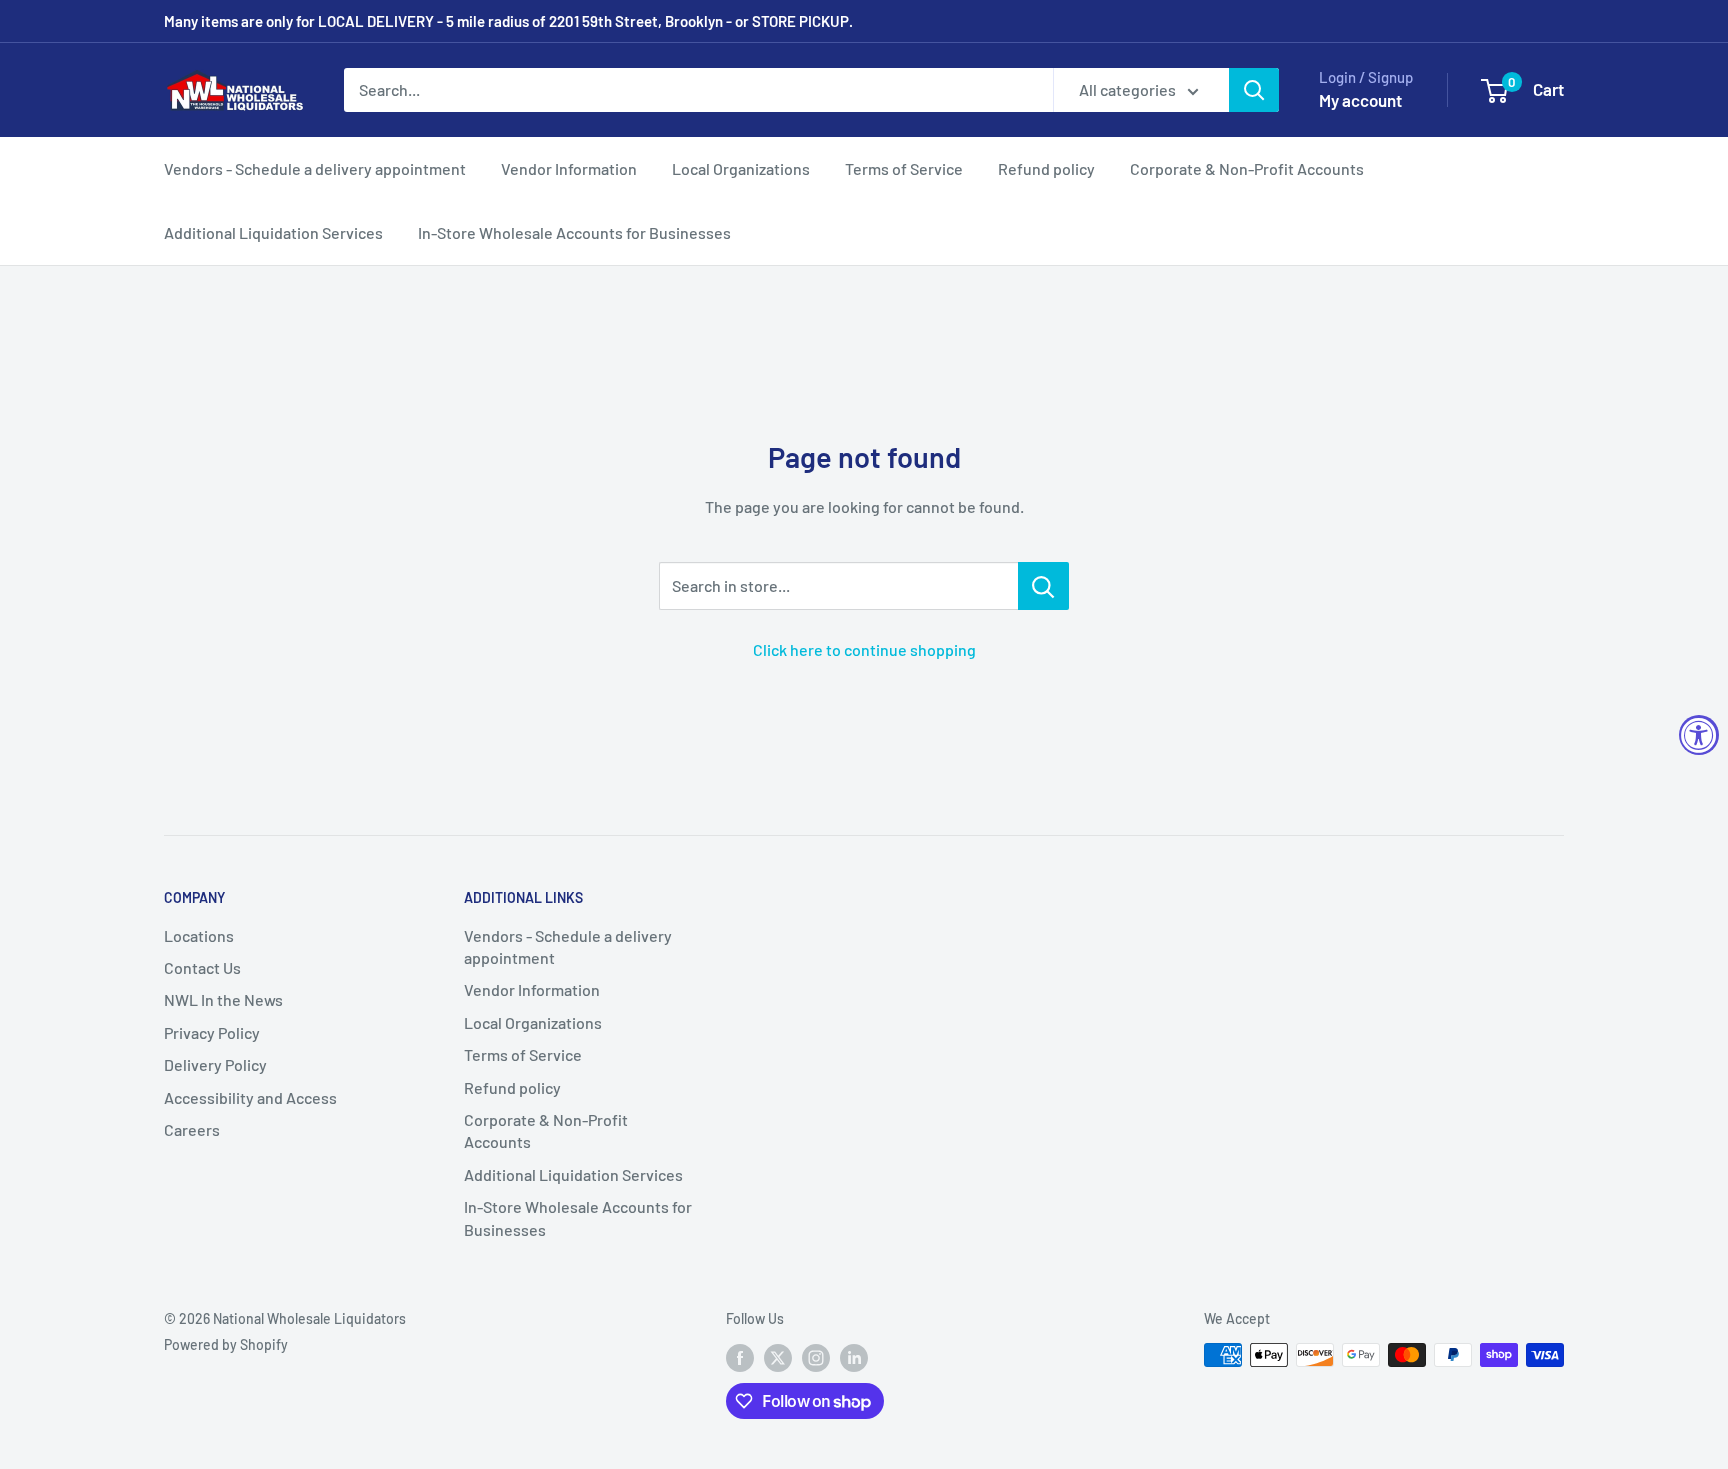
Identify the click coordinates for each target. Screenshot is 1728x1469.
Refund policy (1046, 168)
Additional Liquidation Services (273, 232)
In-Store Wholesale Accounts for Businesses (574, 232)
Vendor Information (569, 168)
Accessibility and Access (250, 1097)
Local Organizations (741, 168)
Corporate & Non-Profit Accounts (1247, 168)
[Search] (1254, 90)
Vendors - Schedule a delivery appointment (315, 168)
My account (1360, 100)
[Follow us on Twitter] (778, 1357)
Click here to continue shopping (864, 649)
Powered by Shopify (226, 1344)
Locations (199, 935)
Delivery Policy (215, 1064)
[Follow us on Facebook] (740, 1357)
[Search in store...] (1043, 586)
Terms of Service (904, 168)
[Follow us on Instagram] (816, 1357)
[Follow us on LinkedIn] (854, 1357)
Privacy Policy (212, 1032)
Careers (192, 1129)
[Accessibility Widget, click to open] (1699, 735)
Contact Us (202, 967)
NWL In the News (223, 999)
